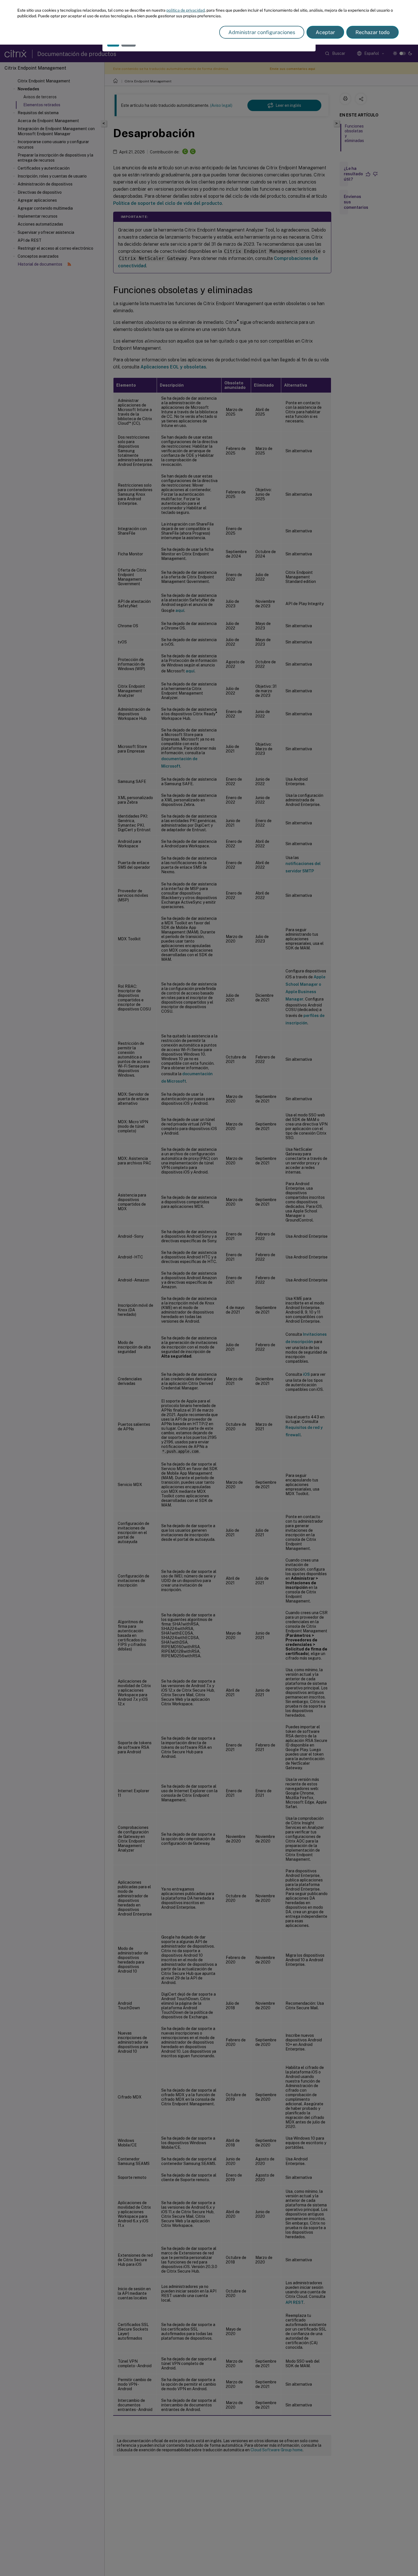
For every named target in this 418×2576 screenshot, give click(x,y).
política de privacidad (186, 10)
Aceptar (325, 32)
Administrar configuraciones (262, 32)
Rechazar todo (373, 32)
